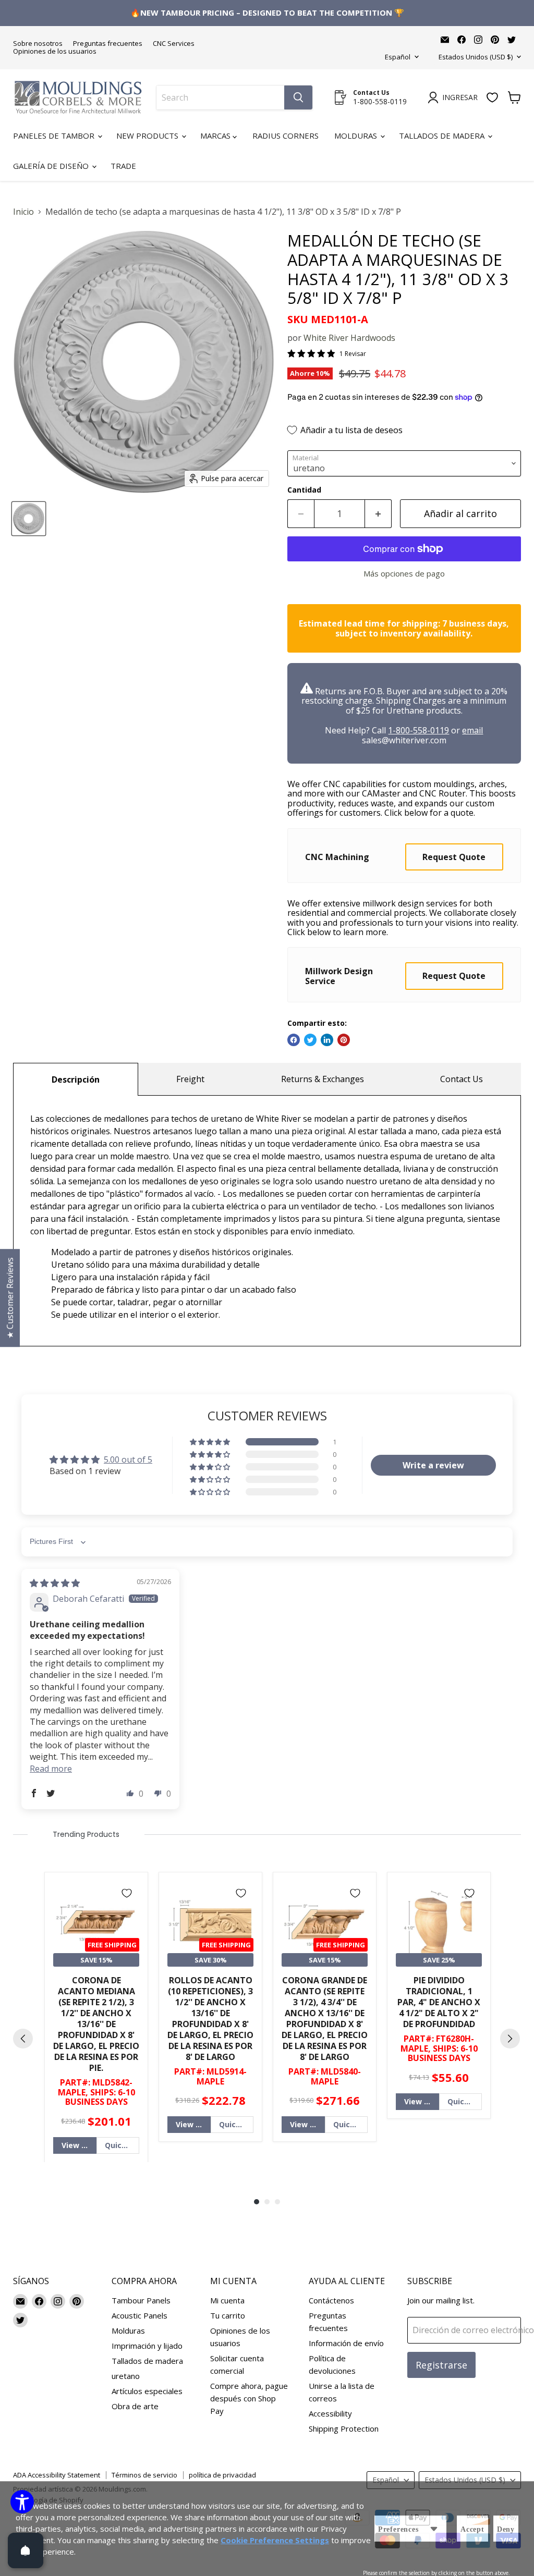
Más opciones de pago (404, 574)
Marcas (216, 136)
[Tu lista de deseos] (492, 97)
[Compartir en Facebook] (294, 1040)
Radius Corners (286, 136)
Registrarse (441, 2365)
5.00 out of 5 (128, 1459)
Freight (190, 1079)
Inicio (23, 212)
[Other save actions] (434, 2529)
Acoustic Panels (139, 2315)
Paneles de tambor (55, 136)
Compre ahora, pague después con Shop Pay (249, 2398)
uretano (126, 2376)
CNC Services (174, 44)
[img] (55, 1583)
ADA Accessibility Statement (57, 2475)
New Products (148, 136)
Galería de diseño (52, 166)
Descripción (76, 1080)
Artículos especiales (147, 2391)
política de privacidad (222, 2475)
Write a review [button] (433, 1465)
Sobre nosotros (38, 44)
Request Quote (454, 857)
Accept (472, 2529)
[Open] (26, 2550)
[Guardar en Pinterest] (344, 1040)
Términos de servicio (144, 2475)
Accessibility (330, 2413)
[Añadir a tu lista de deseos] (127, 1893)
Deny (506, 2529)
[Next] (510, 2039)
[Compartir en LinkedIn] (327, 1040)
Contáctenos (331, 2300)
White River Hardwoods (349, 338)
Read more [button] (51, 1769)
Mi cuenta (227, 2300)
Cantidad (304, 490)
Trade (123, 166)
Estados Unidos (476, 57)
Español (398, 57)
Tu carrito (228, 2315)
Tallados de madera (443, 136)
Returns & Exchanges (323, 1079)
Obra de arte (135, 2406)
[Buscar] (298, 97)
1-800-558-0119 (418, 730)
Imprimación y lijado (147, 2346)
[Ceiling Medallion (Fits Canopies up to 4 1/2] (29, 519)
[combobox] (220, 97)
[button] (211, 1442)
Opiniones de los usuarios (55, 51)
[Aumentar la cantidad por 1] (378, 514)
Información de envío (346, 2343)
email (472, 730)
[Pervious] (23, 2039)
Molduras (357, 136)
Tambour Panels (141, 2300)
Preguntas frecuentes (108, 44)
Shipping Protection (344, 2428)
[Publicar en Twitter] (310, 1040)
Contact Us (462, 1079)
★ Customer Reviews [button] (10, 1298)
